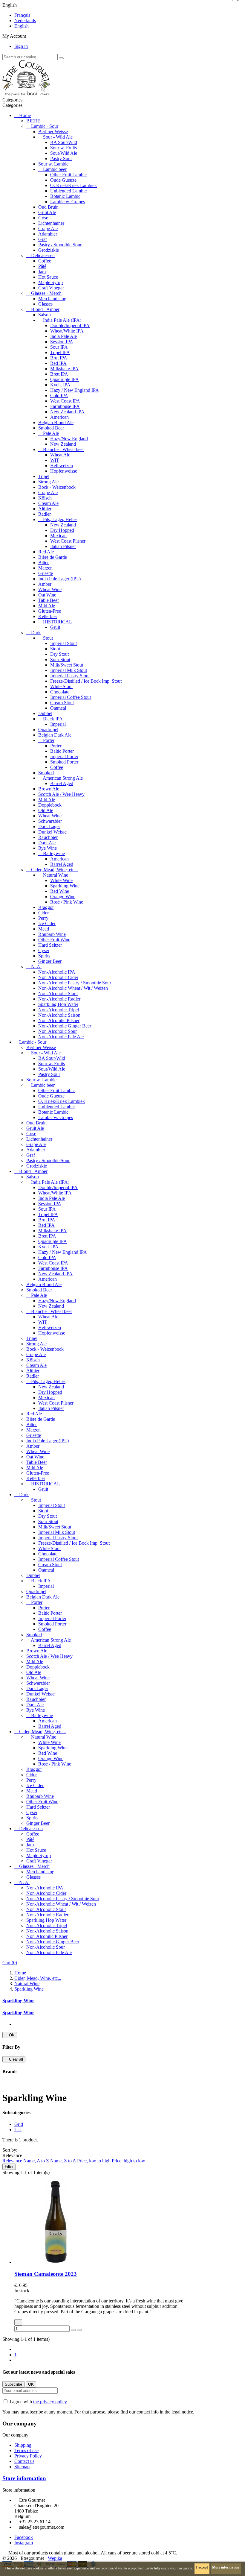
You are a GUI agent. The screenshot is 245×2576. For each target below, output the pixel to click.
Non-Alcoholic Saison (59, 1015)
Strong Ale (48, 482)
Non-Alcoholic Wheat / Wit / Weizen (73, 988)
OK (10, 2035)
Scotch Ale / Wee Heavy (61, 794)
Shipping (23, 2445)
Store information (24, 2478)
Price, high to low (128, 2161)
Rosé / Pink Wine (67, 902)
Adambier (48, 234)
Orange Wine (63, 897)
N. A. (36, 967)
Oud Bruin (48, 207)
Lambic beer (55, 169)
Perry (43, 918)
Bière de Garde (53, 557)
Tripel (44, 476)
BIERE (33, 121)
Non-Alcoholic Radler (59, 999)
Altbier (45, 509)
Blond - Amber (45, 309)
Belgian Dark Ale (55, 735)
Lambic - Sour (45, 126)
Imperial (58, 724)
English (22, 26)
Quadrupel (48, 730)
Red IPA (58, 363)
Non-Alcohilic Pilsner (59, 1020)
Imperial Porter (64, 756)
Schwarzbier (50, 821)
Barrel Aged (62, 783)
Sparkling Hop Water (58, 1004)
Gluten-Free (50, 611)
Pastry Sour (61, 158)
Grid (19, 2124)
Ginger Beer (50, 961)
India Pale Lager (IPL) (59, 579)
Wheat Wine (50, 589)
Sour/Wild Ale (64, 153)
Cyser (44, 950)
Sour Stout (60, 659)
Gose (43, 218)
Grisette (46, 573)
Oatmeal (58, 708)
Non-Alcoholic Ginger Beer (65, 1026)
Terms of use (26, 2450)
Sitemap (22, 2467)
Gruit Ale (47, 212)
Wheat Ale (60, 455)
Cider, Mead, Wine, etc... (55, 870)
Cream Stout (62, 703)
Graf (43, 239)
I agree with (38, 2402)
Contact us (24, 2461)
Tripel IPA (60, 352)
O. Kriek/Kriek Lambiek (73, 185)
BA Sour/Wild (64, 142)
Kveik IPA (60, 385)
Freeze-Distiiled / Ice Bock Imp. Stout (86, 681)
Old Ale (46, 810)
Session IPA (62, 342)
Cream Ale (48, 503)
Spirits (44, 956)
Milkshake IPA (64, 369)
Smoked (46, 773)
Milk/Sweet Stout (67, 665)
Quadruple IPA (65, 379)
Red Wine (60, 891)
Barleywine (54, 853)
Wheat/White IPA (67, 331)
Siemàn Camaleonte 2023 (46, 2274)
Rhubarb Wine (52, 934)
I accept (202, 2567)
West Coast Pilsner (68, 541)
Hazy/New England (69, 439)
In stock (22, 2291)
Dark (36, 633)
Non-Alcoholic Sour (58, 1031)
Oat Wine (47, 595)
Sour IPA (59, 347)
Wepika (55, 2558)
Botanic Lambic (65, 196)
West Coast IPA (65, 401)
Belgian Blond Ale (56, 422)
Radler (45, 514)
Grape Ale (48, 229)
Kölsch (45, 498)
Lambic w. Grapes (68, 202)
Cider (43, 913)
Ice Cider (47, 923)
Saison (45, 315)
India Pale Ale (63, 336)
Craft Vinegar (51, 288)
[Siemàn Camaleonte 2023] (56, 2262)
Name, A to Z (37, 2161)
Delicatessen (43, 255)
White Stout (61, 686)
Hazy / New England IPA (75, 390)
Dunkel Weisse (52, 832)
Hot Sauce (48, 277)
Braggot (46, 907)
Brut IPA (59, 358)
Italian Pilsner (63, 546)
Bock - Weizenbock (57, 487)
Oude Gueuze (63, 180)
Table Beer (49, 600)
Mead (44, 929)
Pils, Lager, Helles (60, 519)
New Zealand (63, 444)
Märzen (45, 568)
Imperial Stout (63, 643)
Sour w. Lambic (53, 164)
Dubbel (45, 713)
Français (22, 15)
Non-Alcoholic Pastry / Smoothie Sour (75, 983)
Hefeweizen (62, 466)
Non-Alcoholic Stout (58, 993)
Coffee (45, 261)
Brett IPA (59, 374)
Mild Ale (47, 606)
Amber (45, 584)
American (59, 417)
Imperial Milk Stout (69, 670)
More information (226, 2567)
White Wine (61, 880)
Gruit (55, 627)
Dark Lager (49, 826)
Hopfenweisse (64, 471)
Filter (9, 2167)
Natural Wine (56, 875)
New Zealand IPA (67, 412)
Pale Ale (51, 433)
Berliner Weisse (53, 132)
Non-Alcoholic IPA (57, 972)
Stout (48, 638)
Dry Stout (59, 654)
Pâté (42, 266)
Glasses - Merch (46, 293)
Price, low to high (94, 2161)
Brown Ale (49, 789)
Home (25, 115)
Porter (49, 740)
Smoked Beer (51, 428)
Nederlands (25, 21)
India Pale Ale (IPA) (62, 320)
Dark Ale (47, 843)
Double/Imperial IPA (70, 325)
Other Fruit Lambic (68, 175)
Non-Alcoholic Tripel (59, 1010)
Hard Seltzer (50, 945)
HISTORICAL (58, 622)
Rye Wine (48, 848)
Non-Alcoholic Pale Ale (61, 1037)
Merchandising (52, 299)
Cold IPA (59, 396)
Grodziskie (49, 250)
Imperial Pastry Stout (70, 676)
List (18, 2130)
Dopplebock (50, 805)
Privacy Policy (28, 2456)
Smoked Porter (64, 762)
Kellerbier (48, 616)
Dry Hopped (62, 530)
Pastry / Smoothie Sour (60, 245)
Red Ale (46, 552)
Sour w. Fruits (63, 148)
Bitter (43, 563)
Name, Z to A (64, 2161)
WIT (55, 460)
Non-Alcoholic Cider (58, 977)
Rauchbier (48, 837)
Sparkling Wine (65, 886)
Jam (42, 272)
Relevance (13, 2161)
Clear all (14, 2059)
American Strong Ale (63, 778)
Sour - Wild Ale (58, 137)
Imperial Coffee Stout (71, 697)
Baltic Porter (62, 751)
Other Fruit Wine (54, 940)
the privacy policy (50, 2402)
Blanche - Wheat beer (63, 449)
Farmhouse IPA (65, 406)
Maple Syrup (50, 282)
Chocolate (60, 692)
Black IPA (53, 719)
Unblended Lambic (68, 191)
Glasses (45, 304)
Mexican (58, 536)
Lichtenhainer (51, 223)
